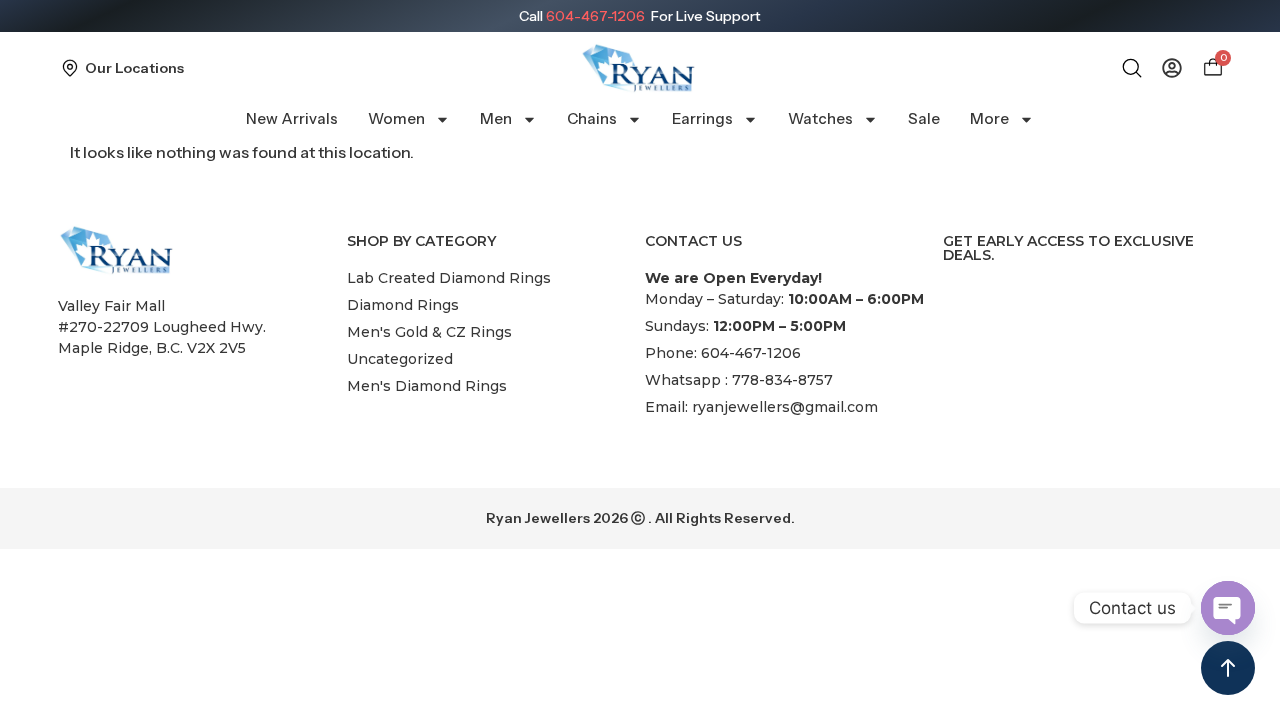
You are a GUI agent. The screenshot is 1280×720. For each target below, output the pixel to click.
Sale (924, 118)
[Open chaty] (1228, 608)
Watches (820, 118)
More (989, 118)
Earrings (702, 118)
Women (396, 118)
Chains (592, 118)
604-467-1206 (595, 16)
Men (496, 118)
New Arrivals (292, 118)
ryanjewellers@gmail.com (785, 407)
